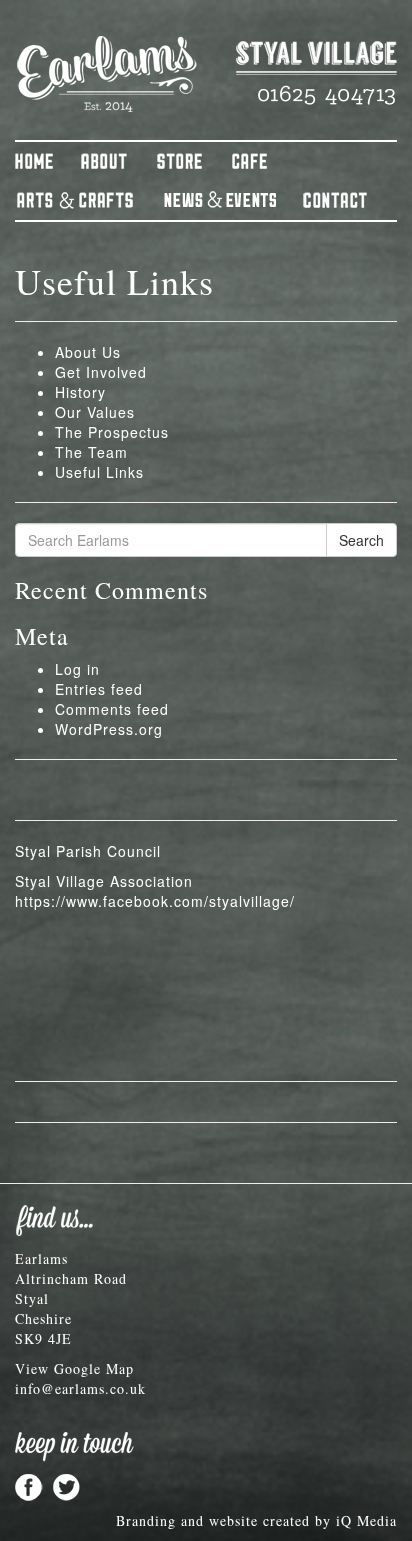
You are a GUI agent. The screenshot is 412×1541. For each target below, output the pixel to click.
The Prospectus (112, 432)
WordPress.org (109, 729)
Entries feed (99, 689)
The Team (91, 452)
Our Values (95, 412)
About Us (88, 352)
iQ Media (366, 1520)
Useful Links (99, 472)
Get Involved (101, 372)
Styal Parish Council (88, 851)
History (80, 392)
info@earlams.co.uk (80, 1388)
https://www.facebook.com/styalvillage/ (155, 901)
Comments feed (112, 709)
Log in (77, 669)
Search (361, 540)
